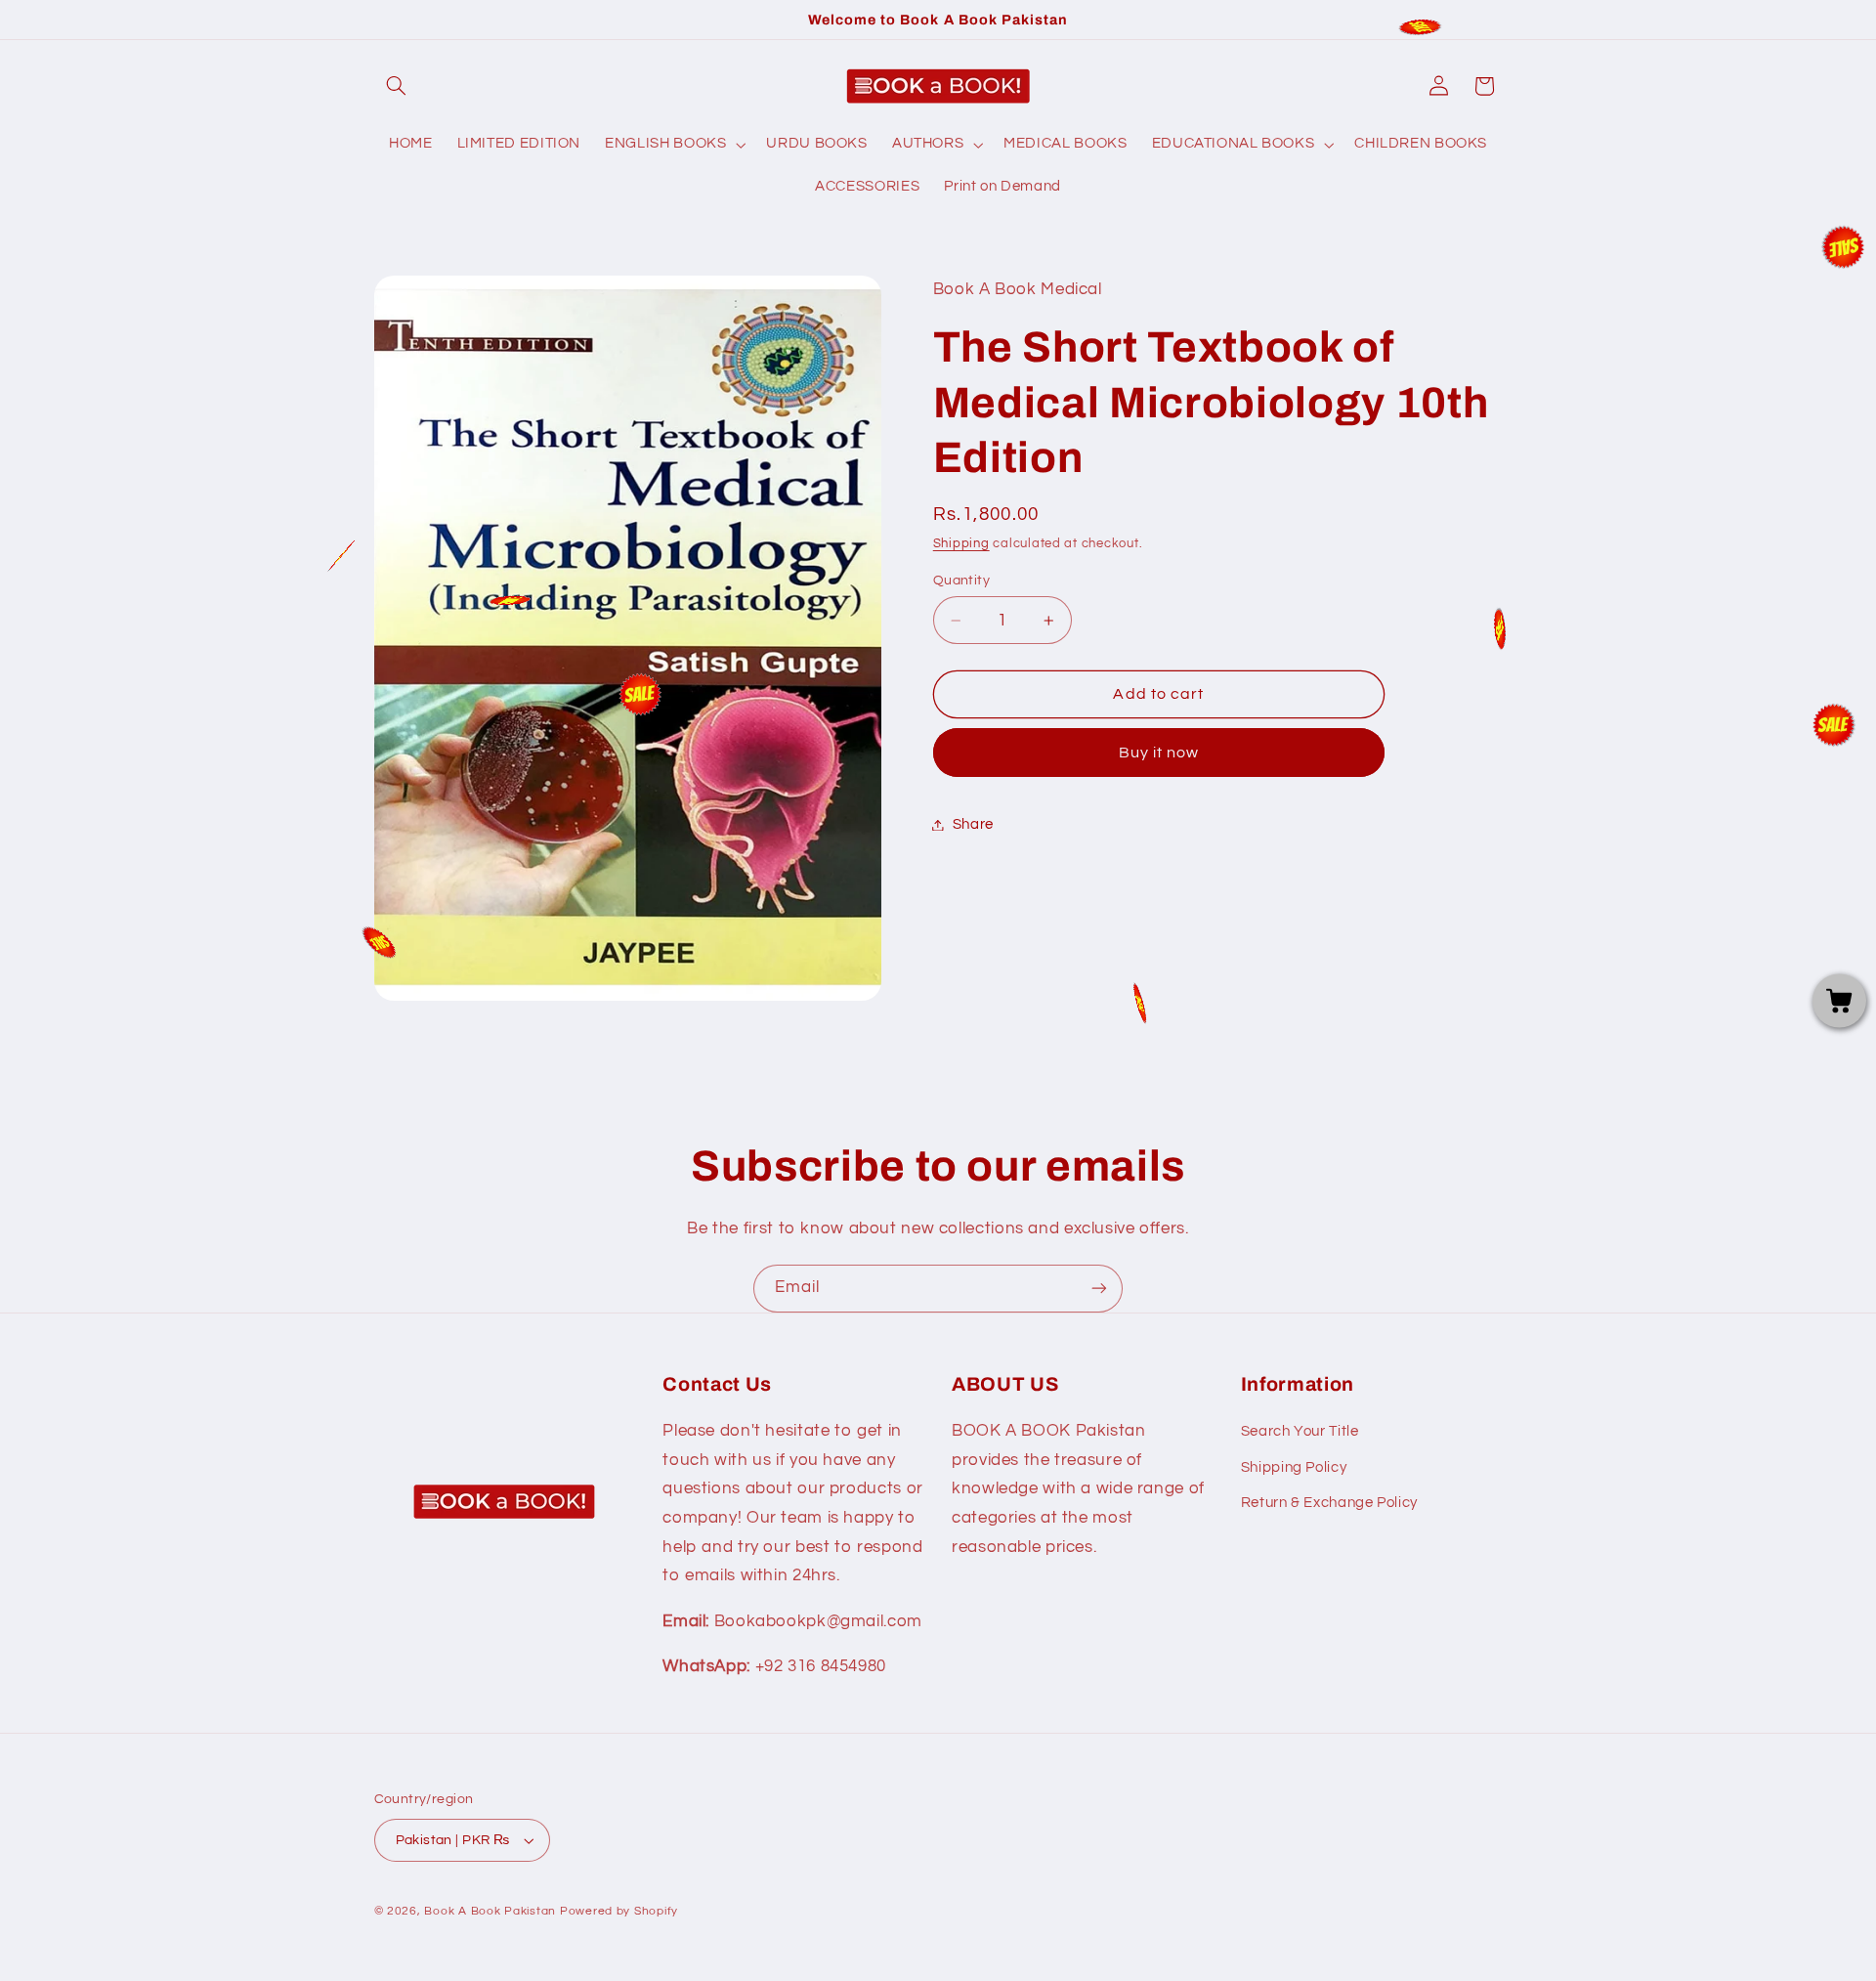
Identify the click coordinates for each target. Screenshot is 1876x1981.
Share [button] (973, 824)
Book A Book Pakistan (490, 1911)
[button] (397, 86)
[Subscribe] (1099, 1289)
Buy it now (1159, 753)
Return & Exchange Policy (1329, 1503)
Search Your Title (1300, 1431)
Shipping (961, 544)
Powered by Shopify (619, 1911)
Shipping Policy (1294, 1467)
